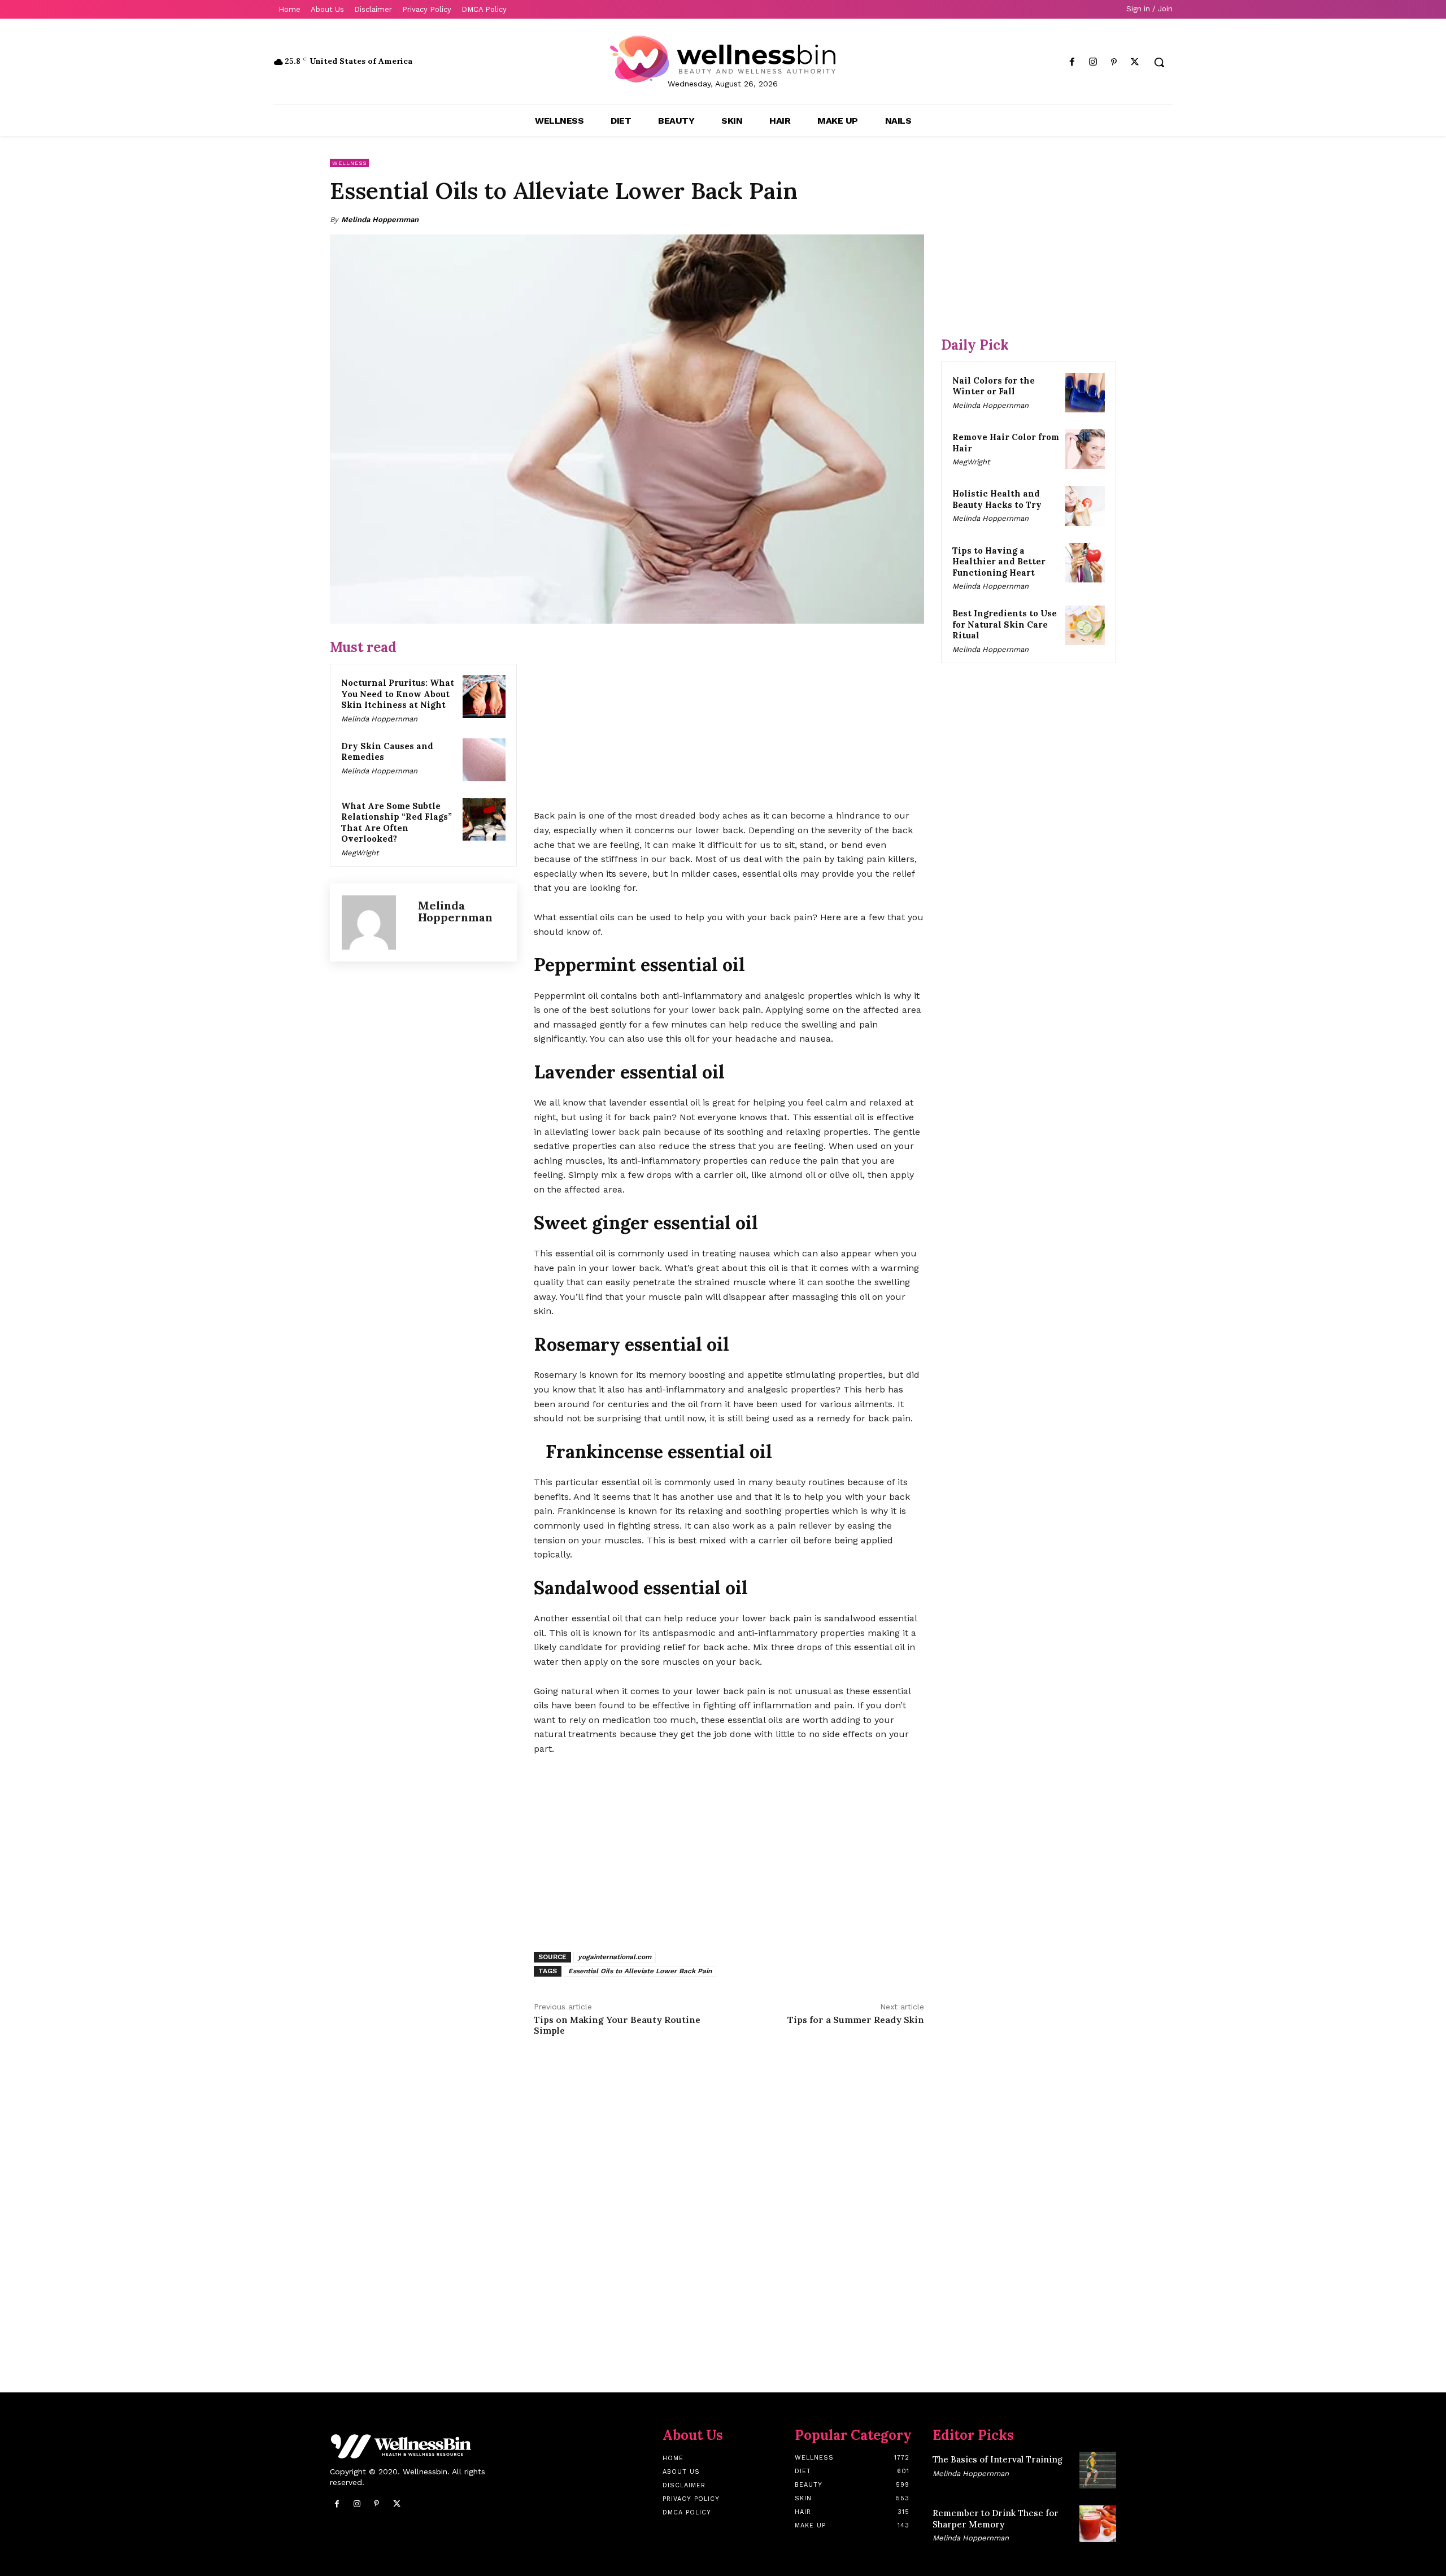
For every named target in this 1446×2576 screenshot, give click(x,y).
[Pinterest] (1114, 62)
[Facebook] (1072, 62)
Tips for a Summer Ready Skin (856, 2020)
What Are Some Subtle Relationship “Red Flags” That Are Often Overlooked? (397, 823)
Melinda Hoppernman (380, 219)
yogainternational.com (615, 1957)
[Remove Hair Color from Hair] (1085, 449)
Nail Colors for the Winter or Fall (994, 386)
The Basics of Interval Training (998, 2459)
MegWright (360, 853)
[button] (1159, 62)
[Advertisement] (729, 717)
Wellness (349, 163)
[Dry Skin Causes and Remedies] (484, 760)
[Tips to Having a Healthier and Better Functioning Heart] (1085, 563)
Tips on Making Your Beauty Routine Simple (617, 2025)
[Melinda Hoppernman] (374, 923)
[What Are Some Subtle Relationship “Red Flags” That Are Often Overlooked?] (484, 820)
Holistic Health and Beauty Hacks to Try (997, 499)
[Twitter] (1135, 62)
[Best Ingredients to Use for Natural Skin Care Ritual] (1085, 625)
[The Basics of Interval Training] (1098, 2470)
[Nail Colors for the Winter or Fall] (1085, 393)
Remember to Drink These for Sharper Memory (996, 2519)
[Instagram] (1093, 62)
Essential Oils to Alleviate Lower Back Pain (640, 1971)
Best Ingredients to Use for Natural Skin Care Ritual (1005, 624)
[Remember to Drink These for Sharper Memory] (1098, 2524)
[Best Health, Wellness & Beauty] (723, 59)
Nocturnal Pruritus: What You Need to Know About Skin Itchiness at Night (398, 694)
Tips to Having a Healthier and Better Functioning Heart (999, 562)
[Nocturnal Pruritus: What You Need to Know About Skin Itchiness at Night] (484, 697)
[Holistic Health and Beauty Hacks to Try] (1085, 506)
